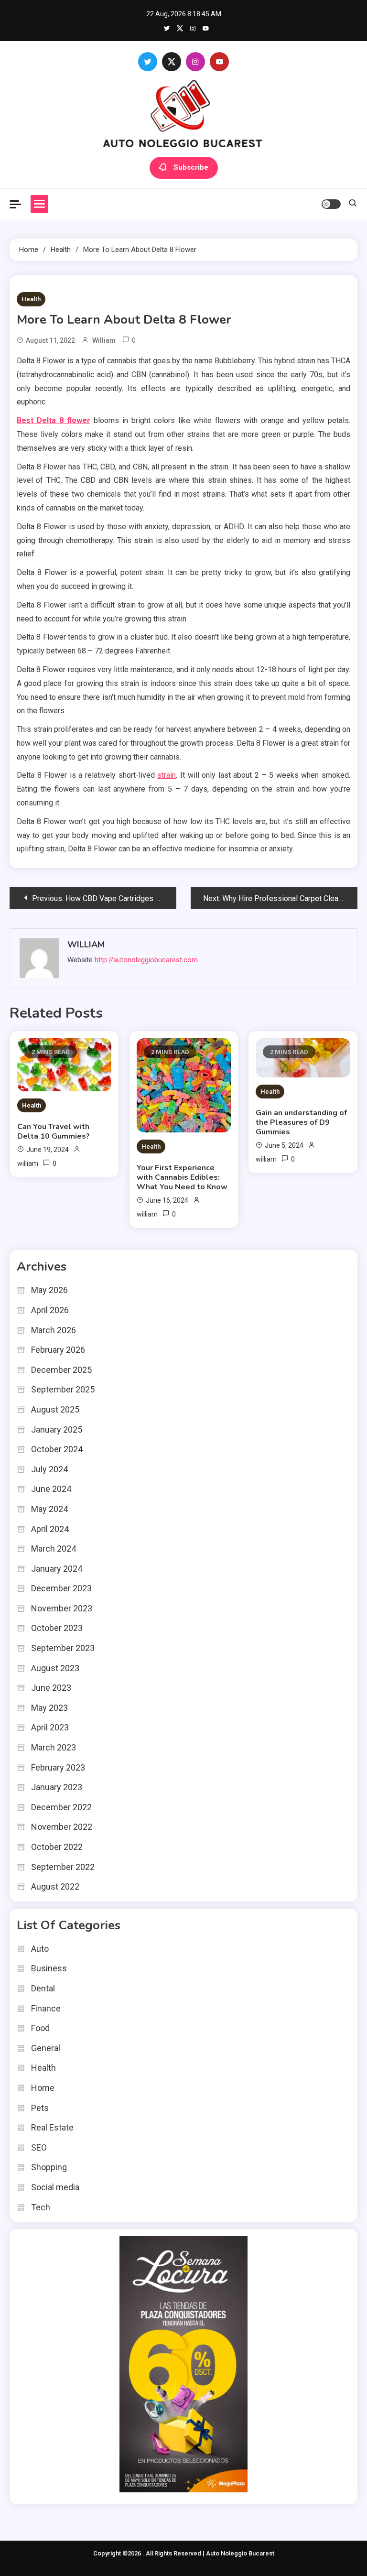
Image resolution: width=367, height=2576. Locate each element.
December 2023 (61, 1588)
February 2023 (58, 1767)
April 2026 (50, 1310)
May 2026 (49, 1290)
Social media (55, 2187)
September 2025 (63, 1389)
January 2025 (57, 1429)
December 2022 (61, 1807)
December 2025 (61, 1370)
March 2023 (54, 1747)
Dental (43, 1988)
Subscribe (191, 167)
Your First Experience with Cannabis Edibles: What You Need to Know (182, 1177)
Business (49, 1968)
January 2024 (57, 1569)
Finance (46, 2008)
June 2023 (51, 1688)
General (46, 2048)
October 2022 (57, 1847)
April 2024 (50, 1529)
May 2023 (49, 1708)
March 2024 (54, 1549)
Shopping (49, 2167)
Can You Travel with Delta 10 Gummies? (54, 1131)
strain (167, 775)
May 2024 (49, 1509)
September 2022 (63, 1867)
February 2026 (58, 1350)
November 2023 (62, 1608)
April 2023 (50, 1727)
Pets (40, 2108)
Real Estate (52, 2127)
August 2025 (55, 1409)
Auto (40, 1949)
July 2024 (49, 1469)
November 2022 (62, 1827)
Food (40, 2028)
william (104, 340)
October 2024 (57, 1449)
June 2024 (51, 1489)
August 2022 (55, 1886)
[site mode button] (331, 204)
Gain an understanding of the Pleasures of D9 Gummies (301, 1122)
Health (31, 299)
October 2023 (57, 1628)
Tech (41, 2207)
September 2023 (63, 1648)
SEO (39, 2147)
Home (43, 2088)
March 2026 (54, 1330)
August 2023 (55, 1668)
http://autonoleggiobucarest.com (146, 960)
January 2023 (57, 1787)
